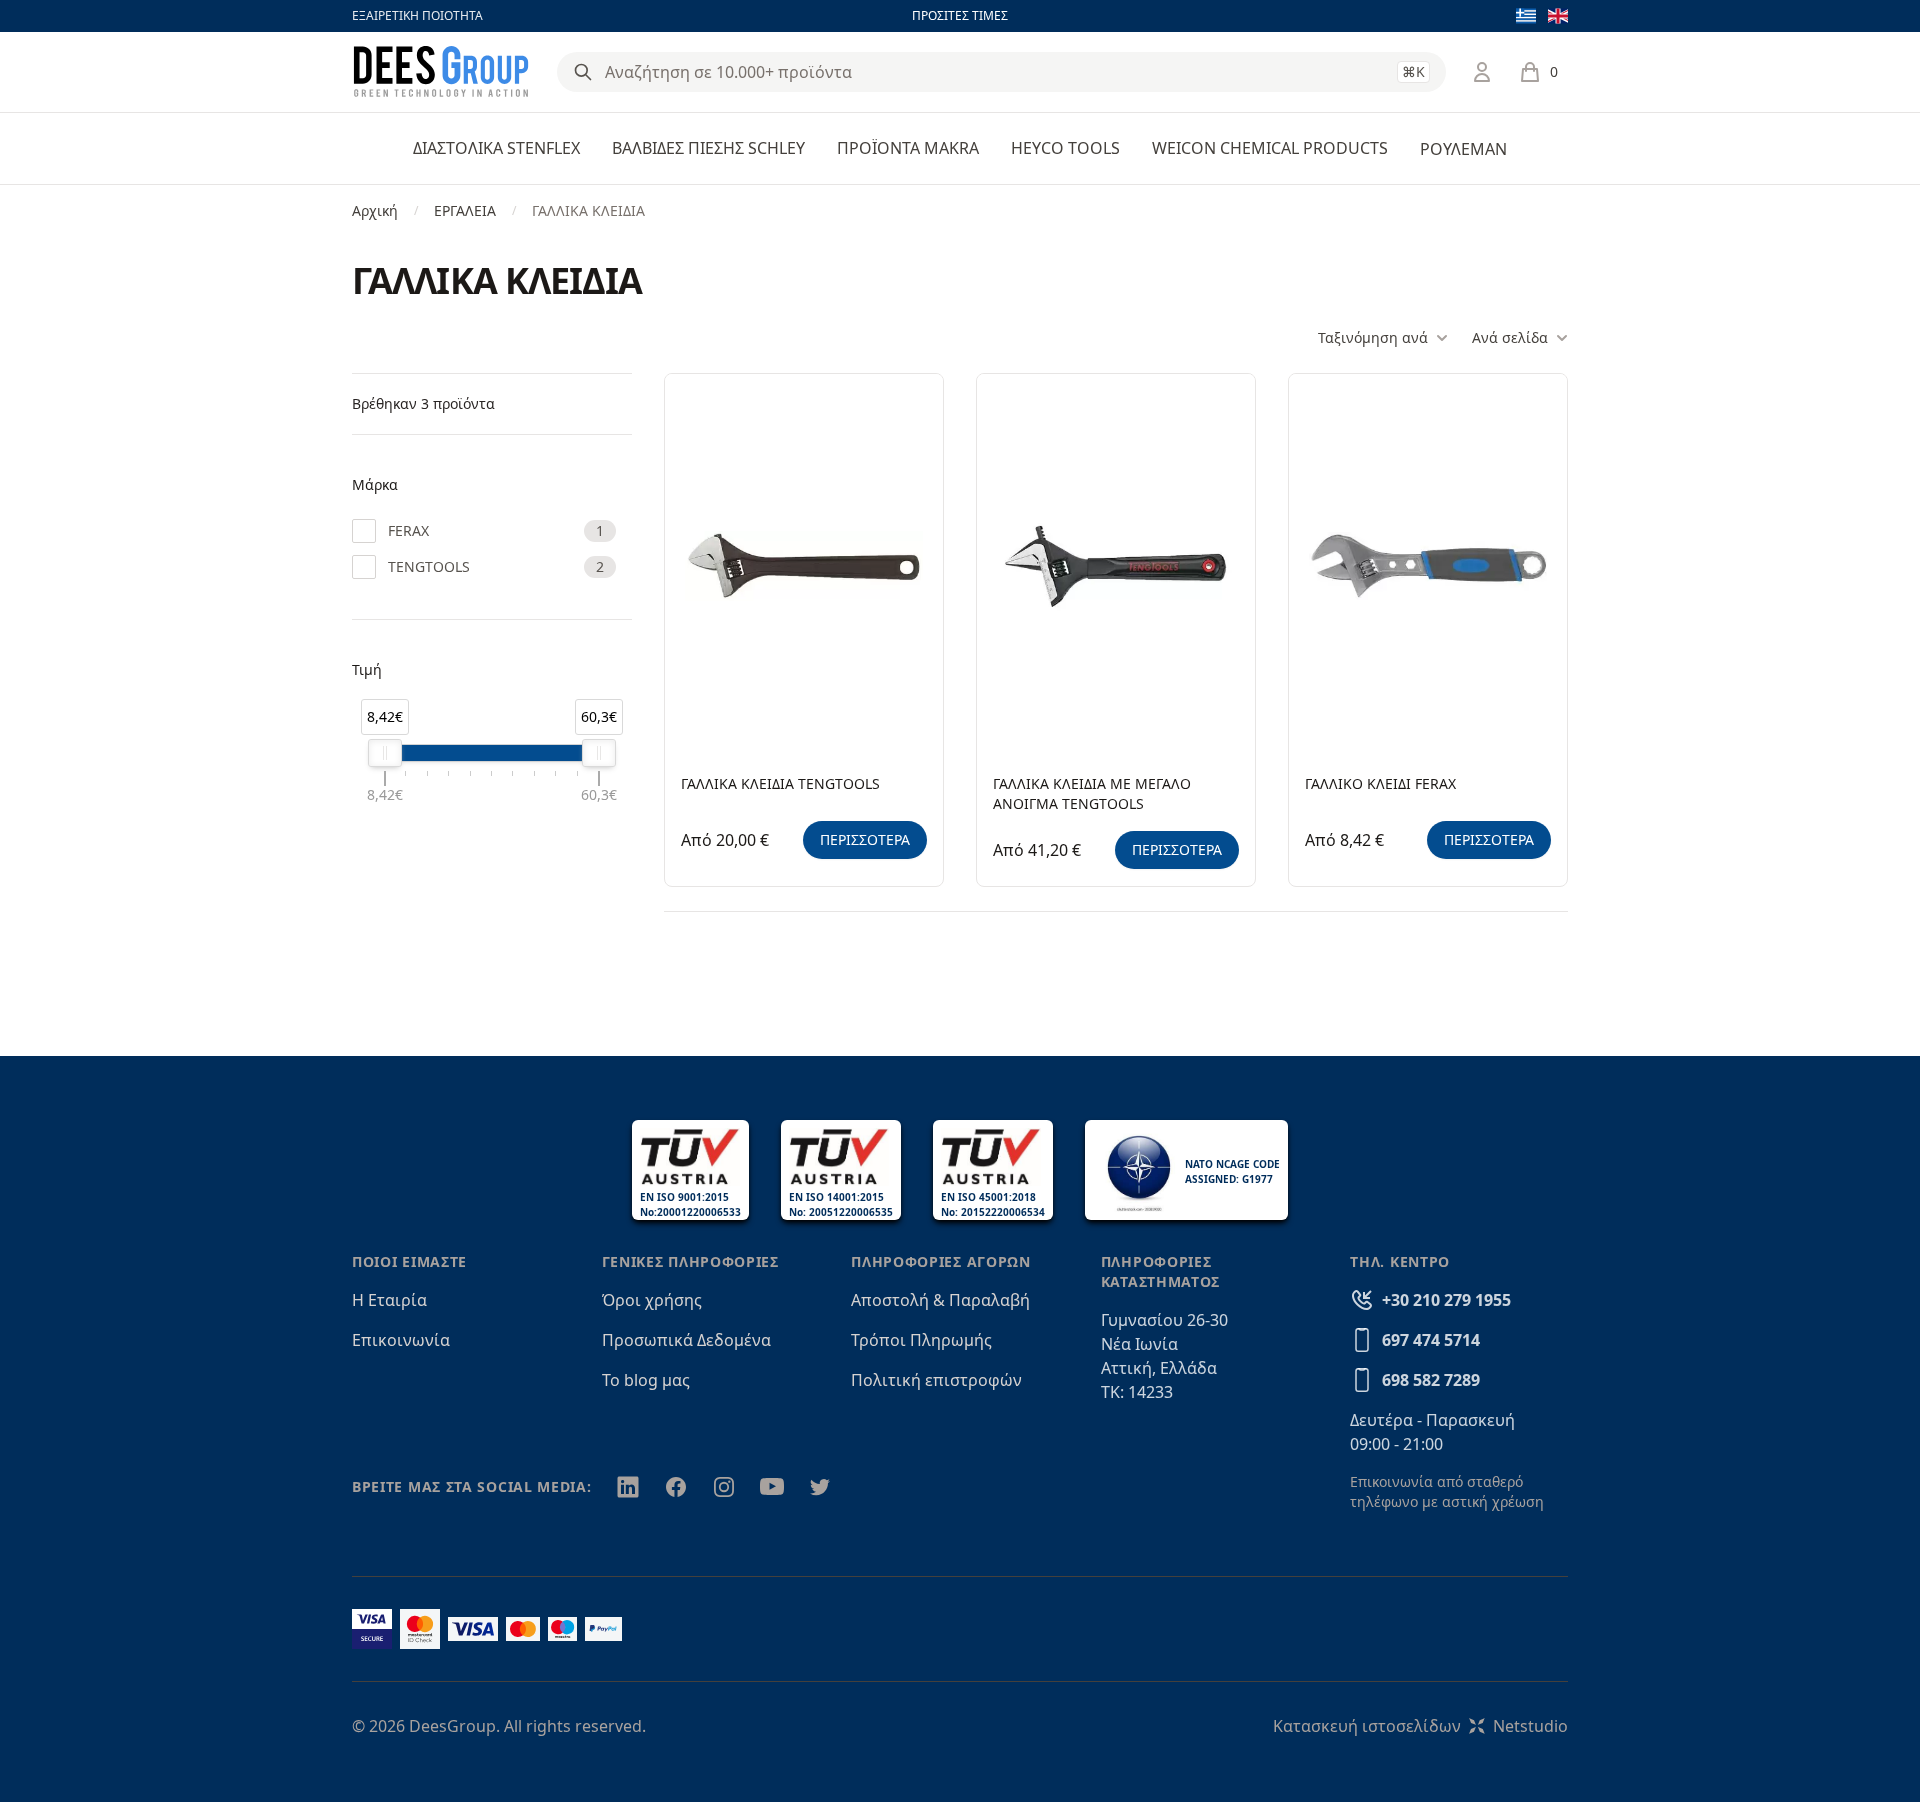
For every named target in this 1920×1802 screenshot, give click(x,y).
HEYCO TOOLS (1065, 148)
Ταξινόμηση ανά (1373, 337)
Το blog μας (646, 1380)
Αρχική (375, 210)
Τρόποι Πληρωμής (921, 1340)
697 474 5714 (1431, 1340)
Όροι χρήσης (652, 1300)
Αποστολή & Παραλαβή (940, 1300)
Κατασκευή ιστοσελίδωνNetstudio (1420, 1726)
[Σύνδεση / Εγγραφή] (1482, 72)
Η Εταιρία (389, 1300)
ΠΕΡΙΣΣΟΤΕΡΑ (865, 839)
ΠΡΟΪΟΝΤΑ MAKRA (908, 148)
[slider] (385, 753)
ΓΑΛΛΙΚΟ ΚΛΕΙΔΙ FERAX (1380, 783)
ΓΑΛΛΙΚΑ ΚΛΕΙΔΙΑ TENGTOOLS (780, 783)
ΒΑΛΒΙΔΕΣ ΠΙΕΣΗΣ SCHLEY (708, 148)
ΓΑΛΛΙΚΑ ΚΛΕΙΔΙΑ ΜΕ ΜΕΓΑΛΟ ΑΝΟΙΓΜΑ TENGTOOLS (1092, 793)
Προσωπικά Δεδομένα (686, 1340)
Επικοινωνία (401, 1340)
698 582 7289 (1431, 1380)
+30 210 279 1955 (1446, 1300)
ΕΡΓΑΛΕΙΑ (465, 210)
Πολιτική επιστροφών (936, 1380)
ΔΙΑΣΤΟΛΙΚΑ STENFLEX (496, 148)
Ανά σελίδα (1510, 337)
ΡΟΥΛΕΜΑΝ (1463, 149)
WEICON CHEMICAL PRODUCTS (1270, 148)
